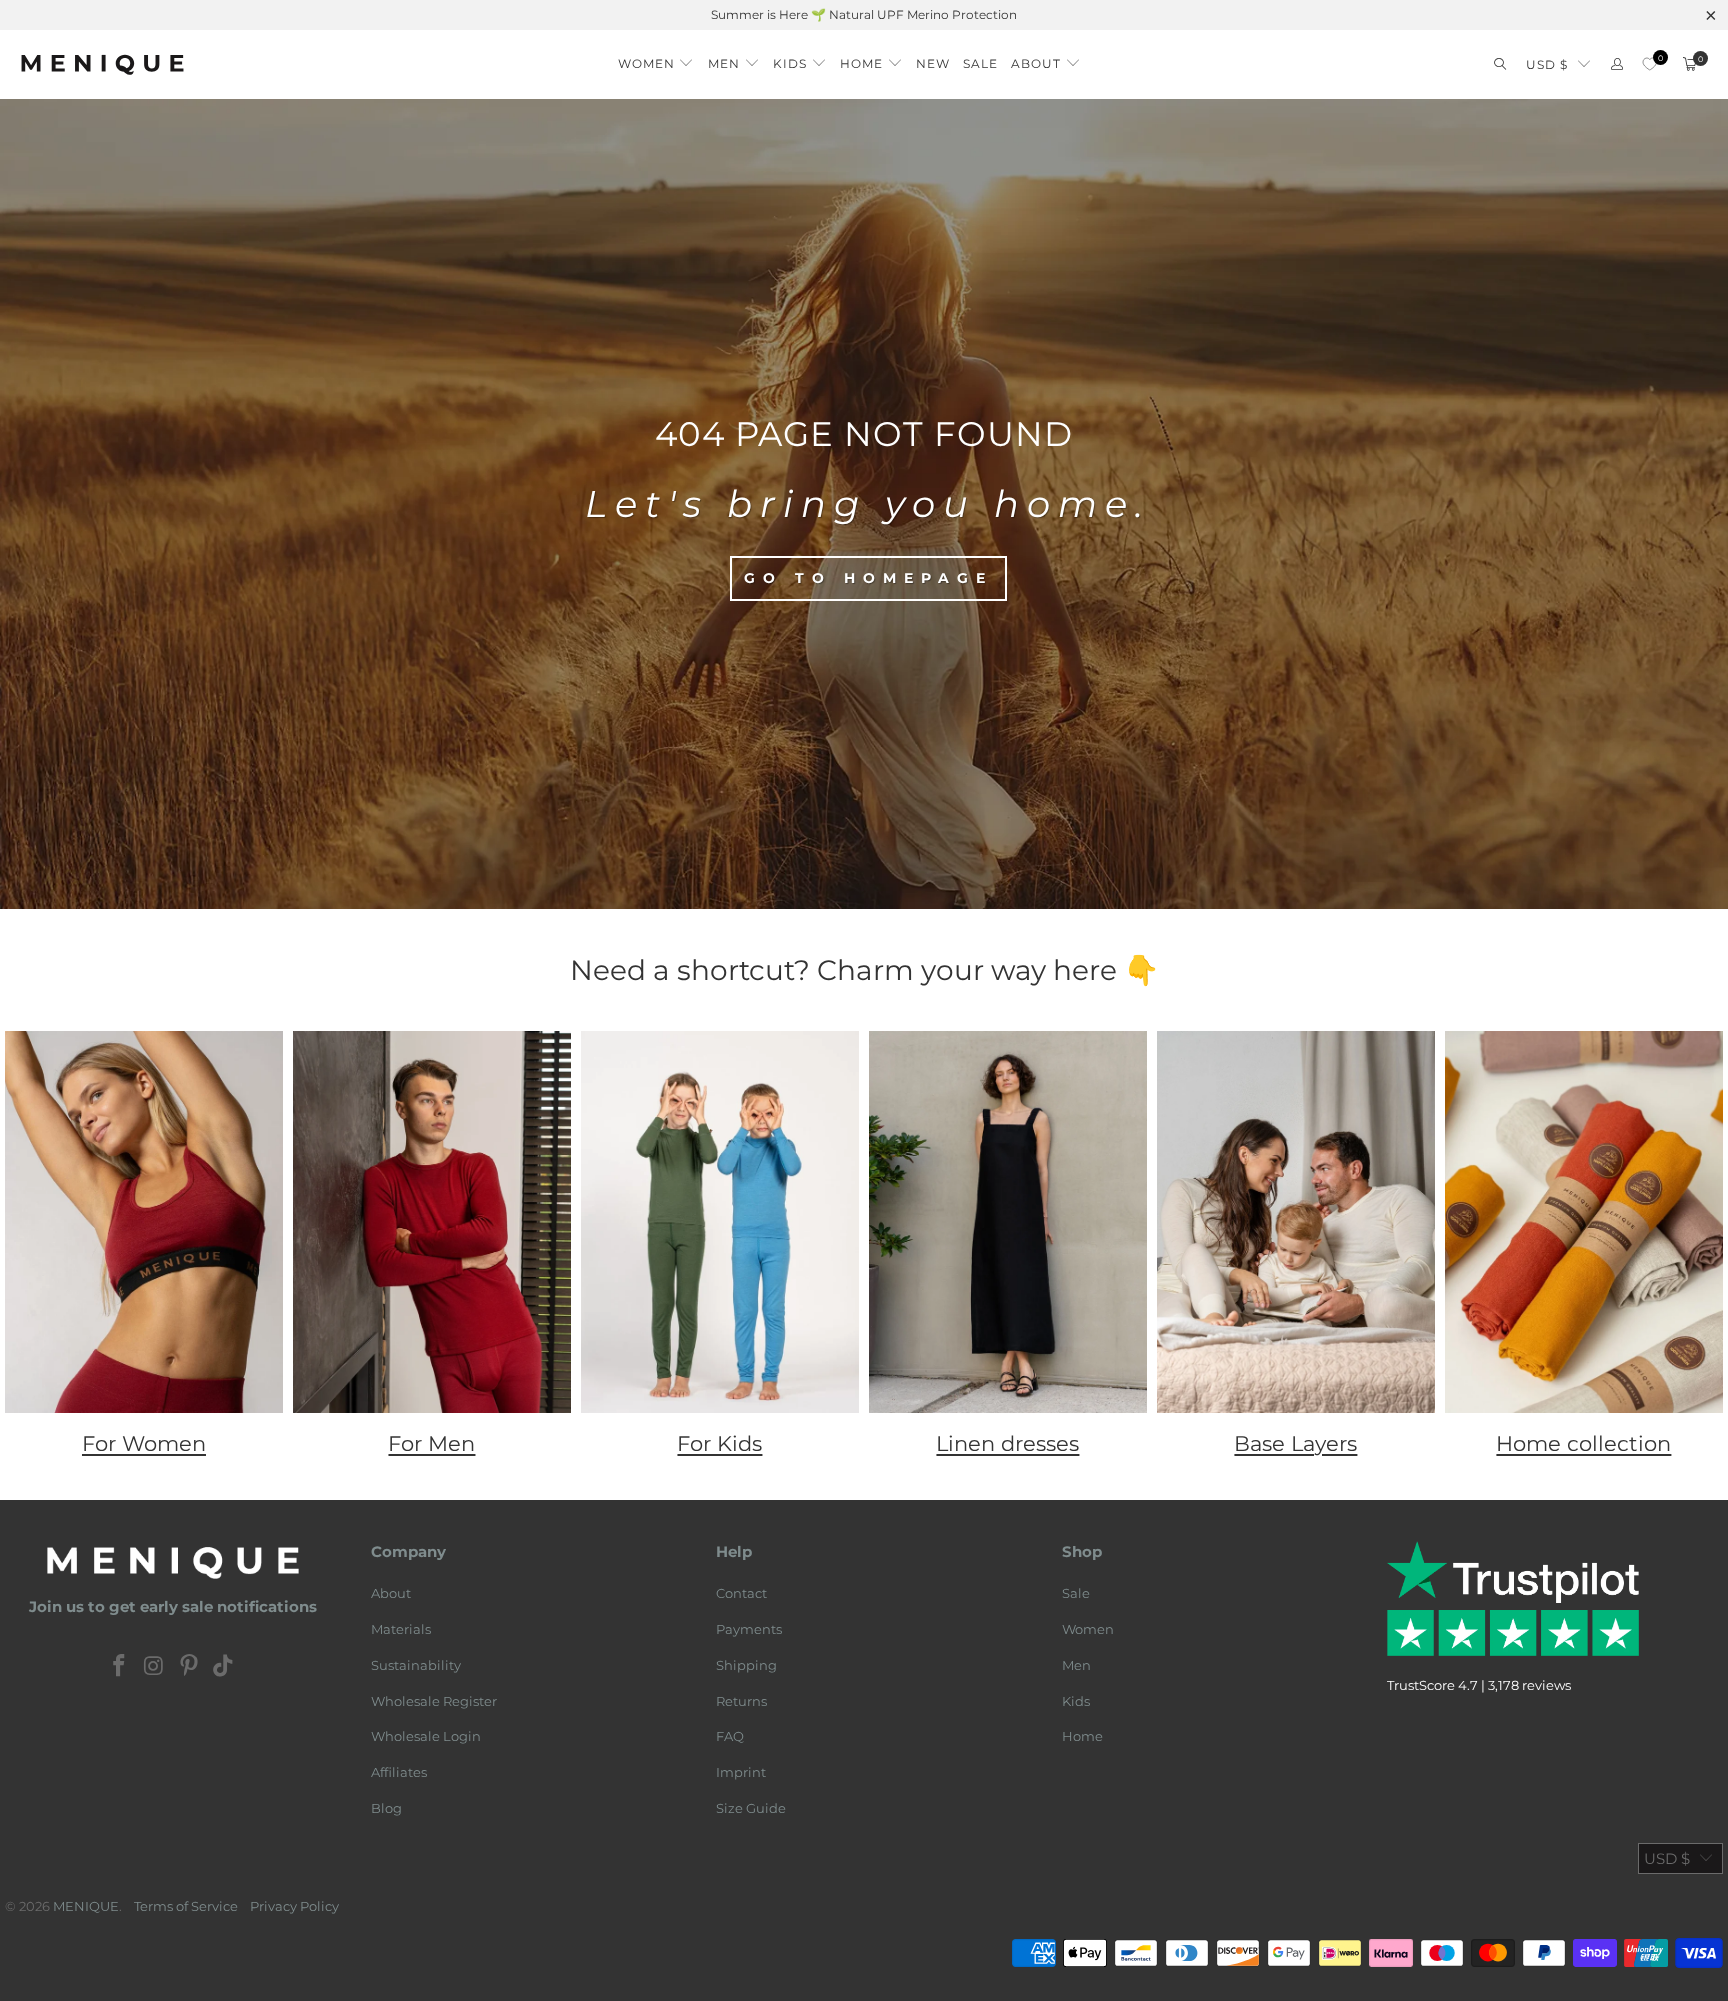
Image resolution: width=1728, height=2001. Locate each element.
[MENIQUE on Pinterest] (189, 1667)
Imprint (741, 1772)
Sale (1076, 1593)
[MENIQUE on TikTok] (224, 1667)
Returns (741, 1701)
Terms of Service (186, 1906)
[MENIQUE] (102, 64)
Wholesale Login (426, 1736)
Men (1076, 1665)
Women (1088, 1629)
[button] (656, 58)
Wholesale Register (434, 1701)
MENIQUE (86, 1906)
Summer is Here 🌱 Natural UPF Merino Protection (864, 14)
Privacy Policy (294, 1906)
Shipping (746, 1665)
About (391, 1593)
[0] (1649, 64)
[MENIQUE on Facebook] (120, 1667)
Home (1082, 1736)
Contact (741, 1593)
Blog (386, 1808)
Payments (749, 1629)
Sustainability (416, 1665)
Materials (401, 1629)
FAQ (730, 1736)
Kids (1076, 1701)
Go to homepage (868, 578)
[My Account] (1617, 64)
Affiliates (399, 1772)
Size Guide (751, 1808)
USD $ (1547, 64)
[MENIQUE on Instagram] (155, 1667)
